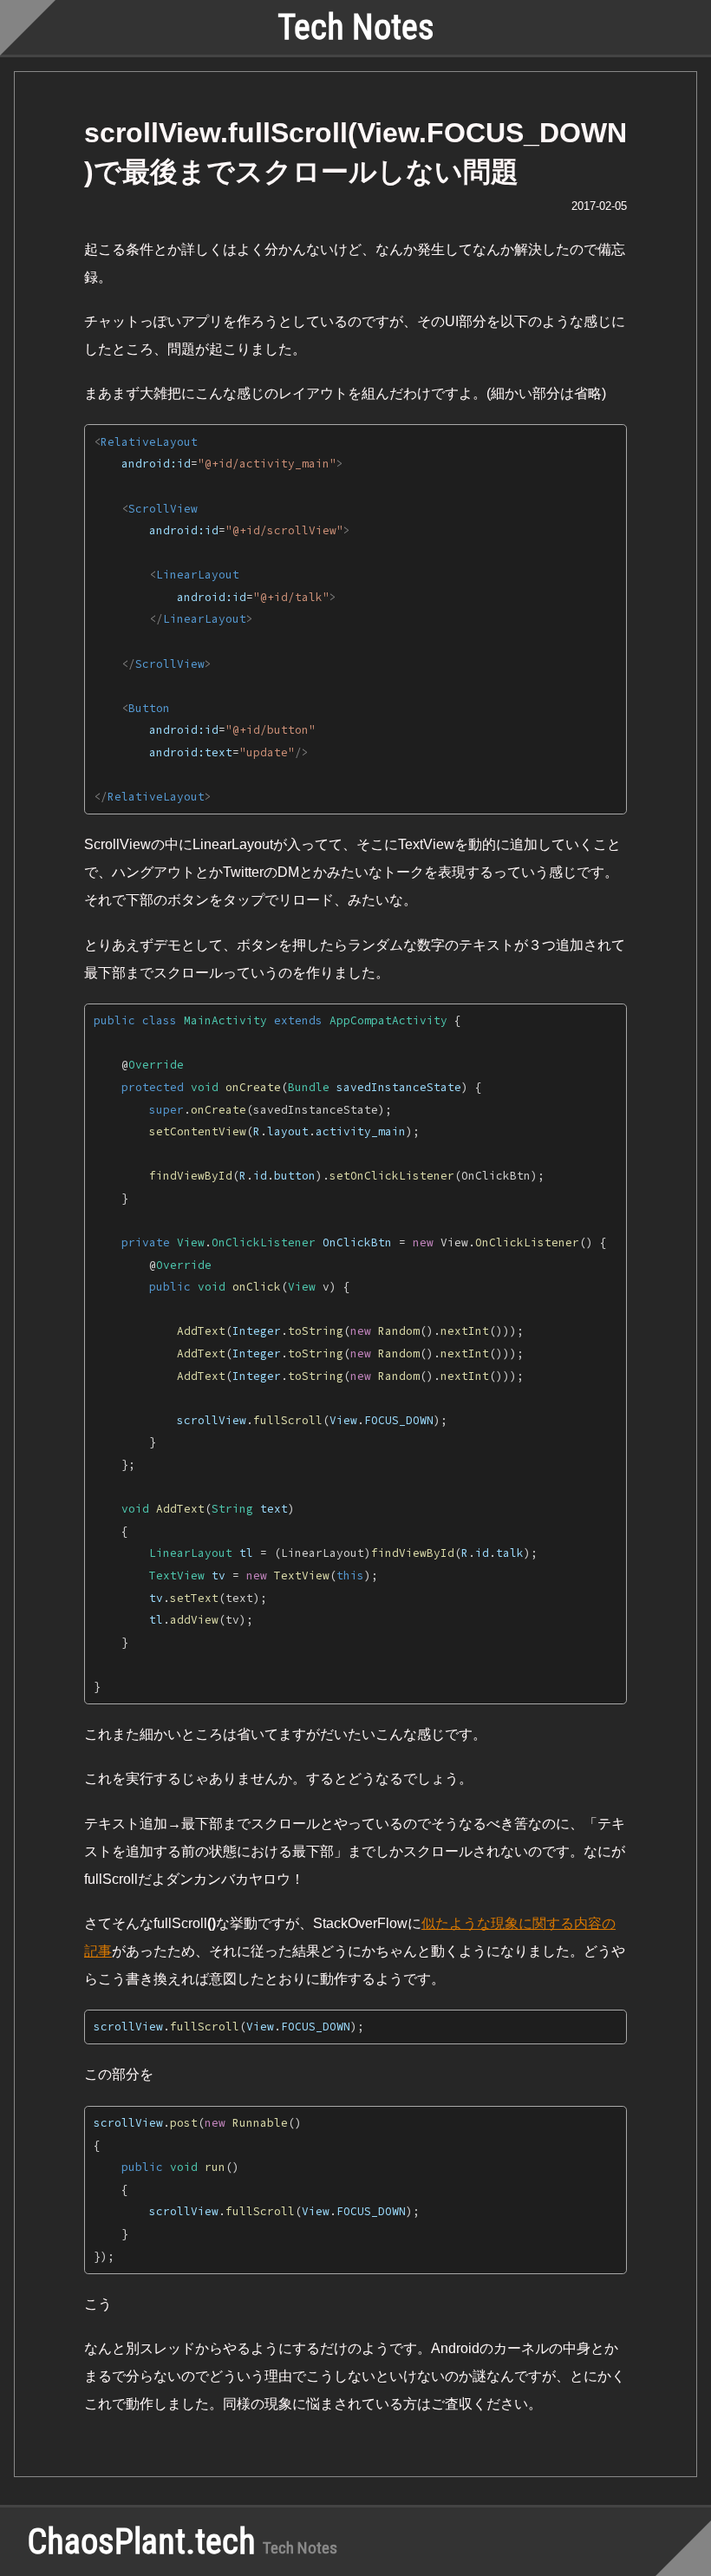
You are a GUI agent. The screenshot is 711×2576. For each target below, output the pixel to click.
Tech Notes (356, 27)
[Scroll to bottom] (683, 2548)
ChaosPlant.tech (142, 2542)
